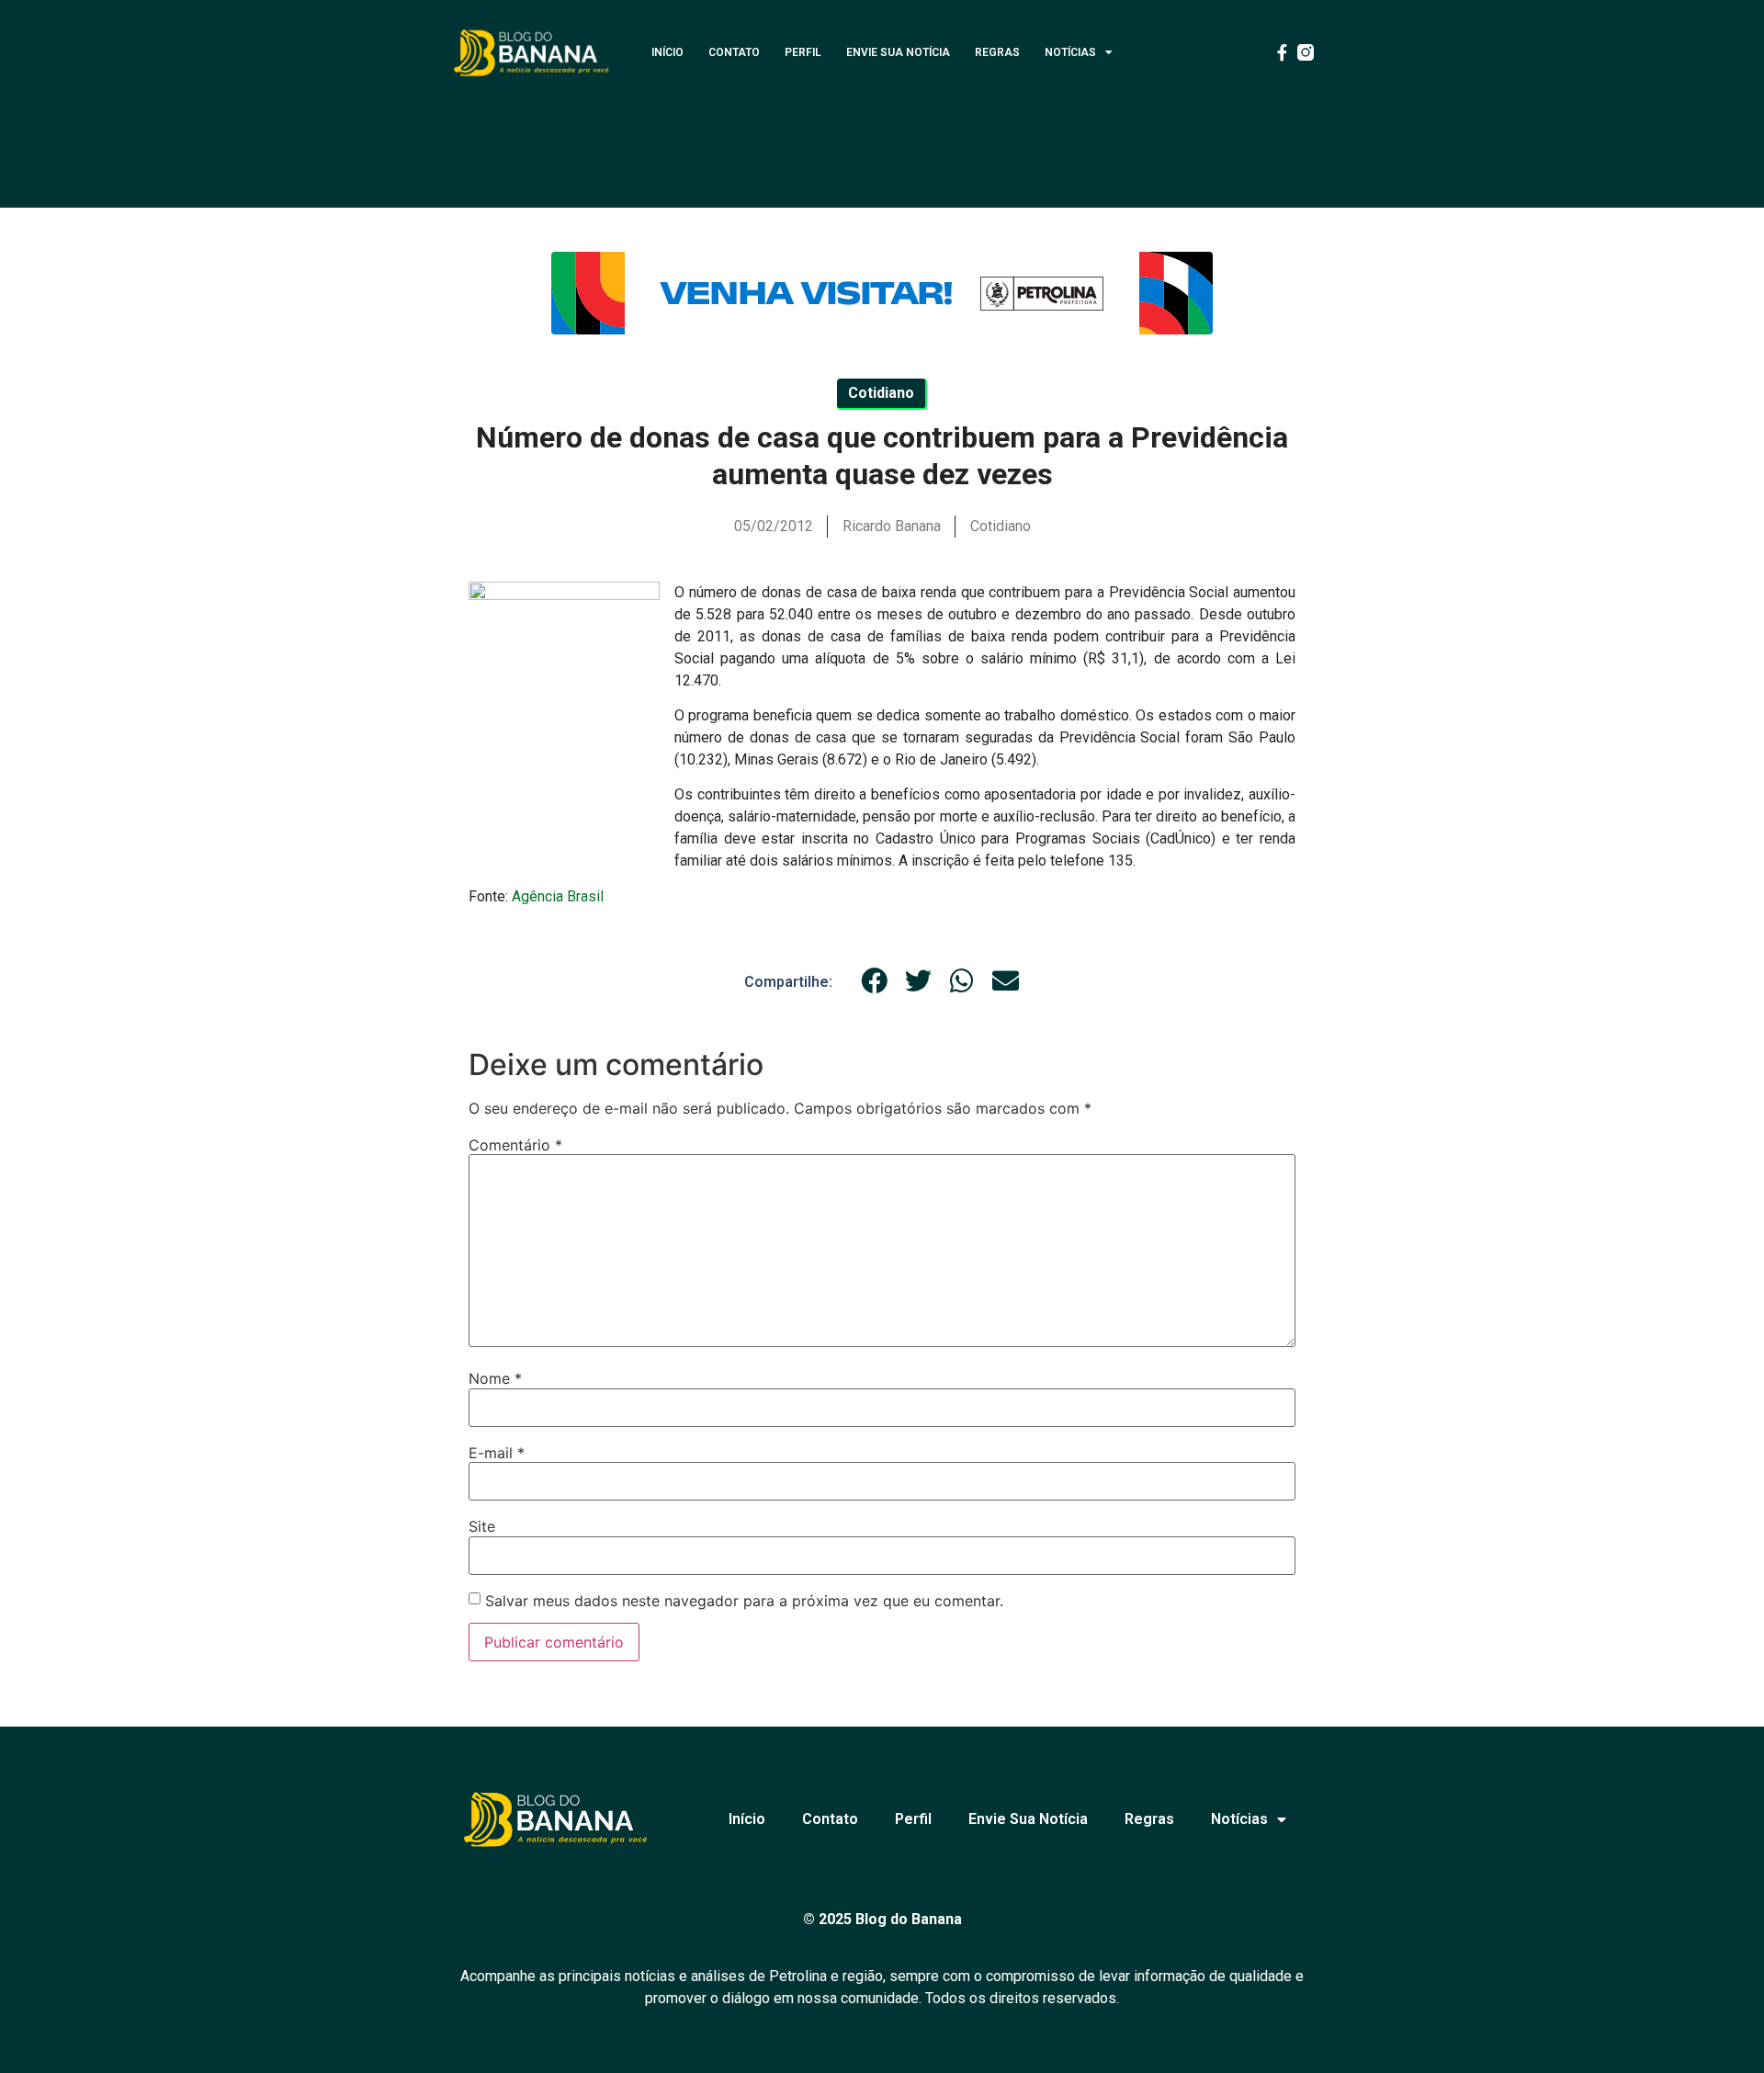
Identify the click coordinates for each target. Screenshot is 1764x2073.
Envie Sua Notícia (898, 52)
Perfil (803, 52)
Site (482, 1526)
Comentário (515, 1145)
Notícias (1070, 52)
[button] (875, 981)
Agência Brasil (558, 896)
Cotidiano (1001, 526)
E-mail (497, 1453)
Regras (997, 52)
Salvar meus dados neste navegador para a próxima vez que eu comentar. (744, 1601)
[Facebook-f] (1282, 52)
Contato (734, 52)
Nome (495, 1378)
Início (667, 52)
